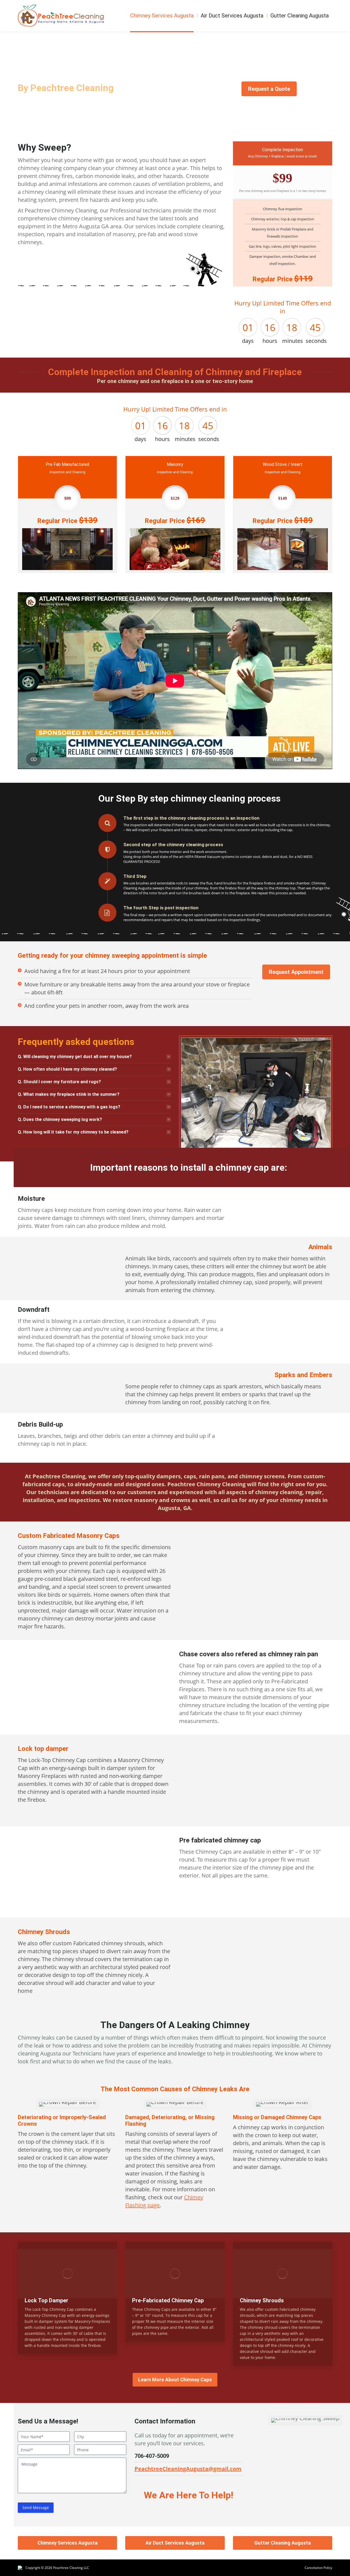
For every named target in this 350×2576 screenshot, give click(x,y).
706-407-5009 (152, 2456)
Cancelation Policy (318, 2568)
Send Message (36, 2508)
